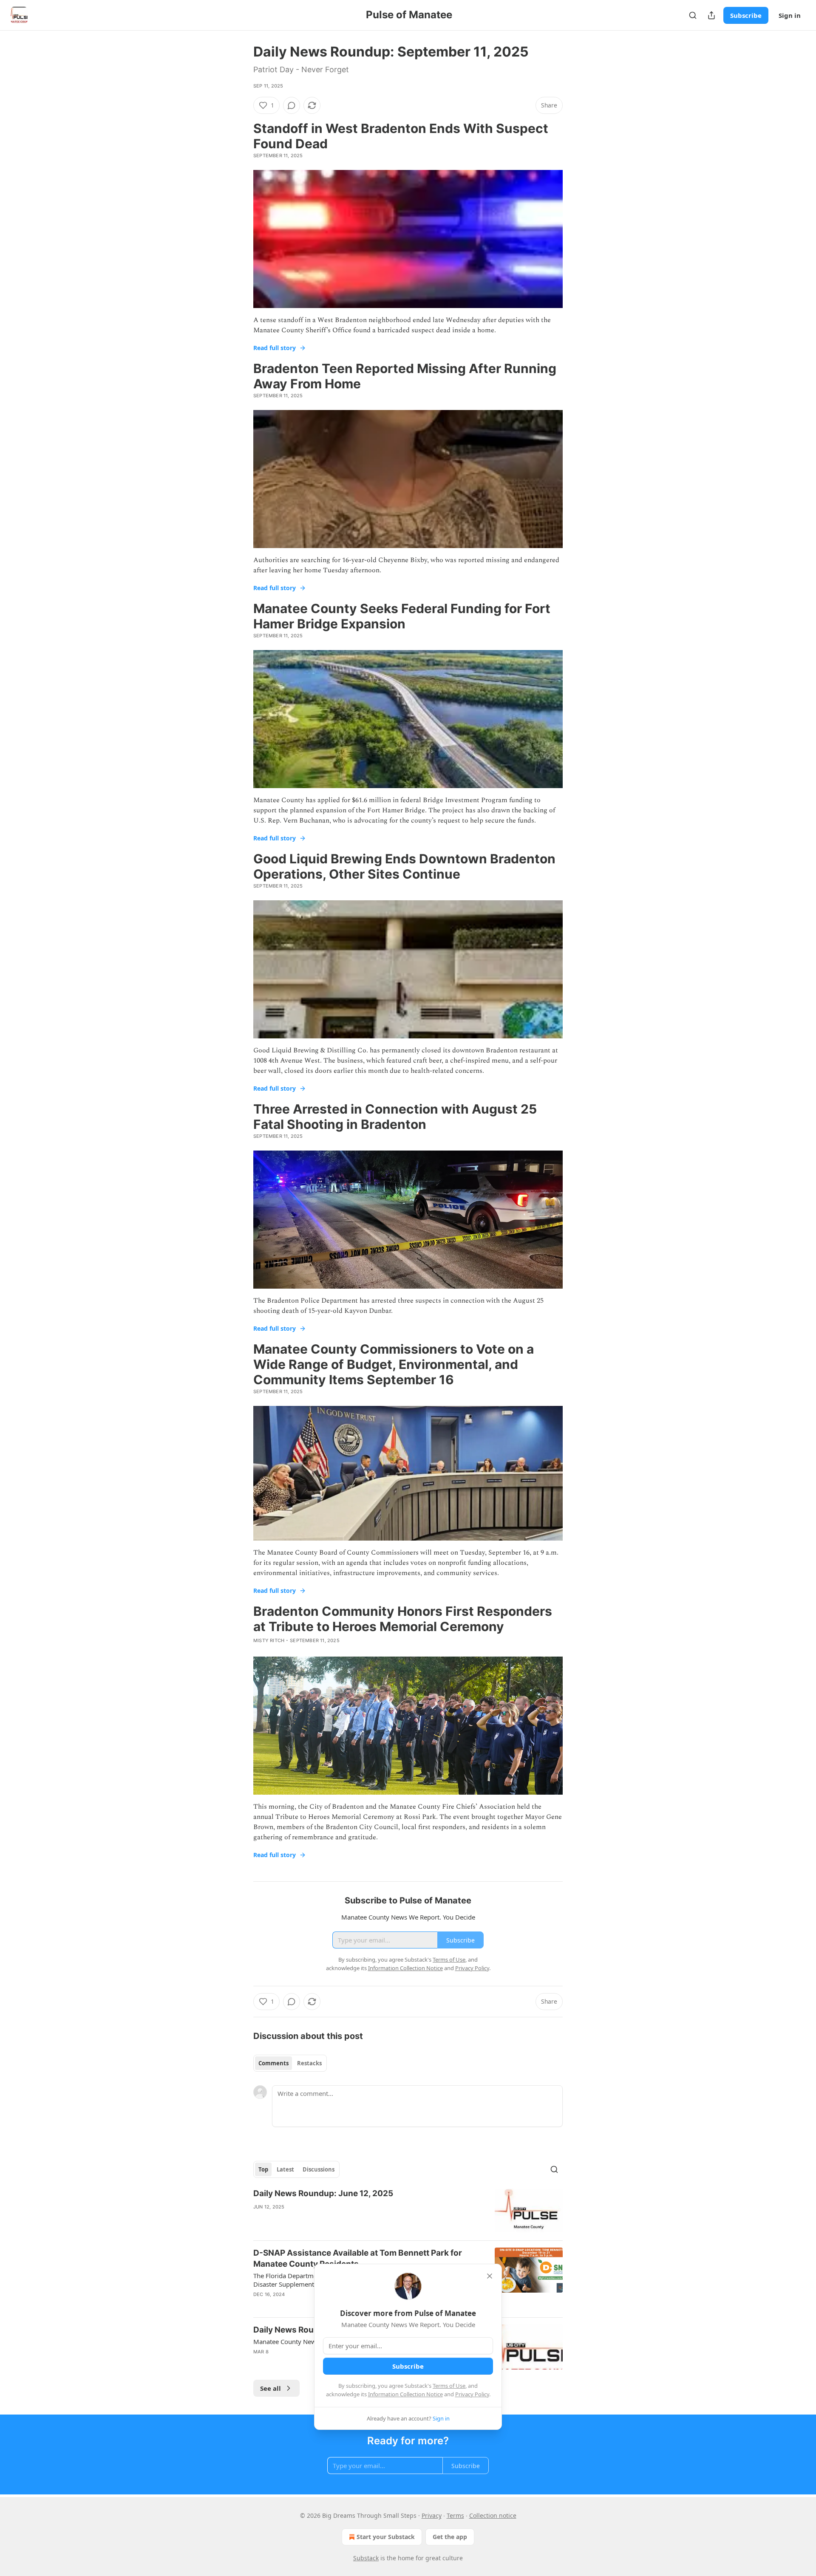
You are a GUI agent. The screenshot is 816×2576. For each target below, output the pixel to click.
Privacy (432, 2515)
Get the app (450, 2537)
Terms (455, 2515)
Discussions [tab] (319, 2169)
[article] (408, 2211)
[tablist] (290, 2063)
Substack (366, 2558)
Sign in (790, 15)
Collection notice (493, 2515)
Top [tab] (263, 2169)
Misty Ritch (269, 1640)
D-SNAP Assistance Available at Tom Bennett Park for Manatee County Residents (358, 2258)
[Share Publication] (711, 15)
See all (271, 2388)
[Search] (693, 15)
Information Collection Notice (405, 2394)
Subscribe (746, 15)
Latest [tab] (285, 2169)
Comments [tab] (273, 2063)
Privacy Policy (472, 2394)
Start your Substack (386, 2537)
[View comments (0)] (292, 105)
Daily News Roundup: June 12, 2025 (323, 2193)
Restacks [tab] (309, 2063)
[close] (490, 2276)
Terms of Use (449, 2386)
